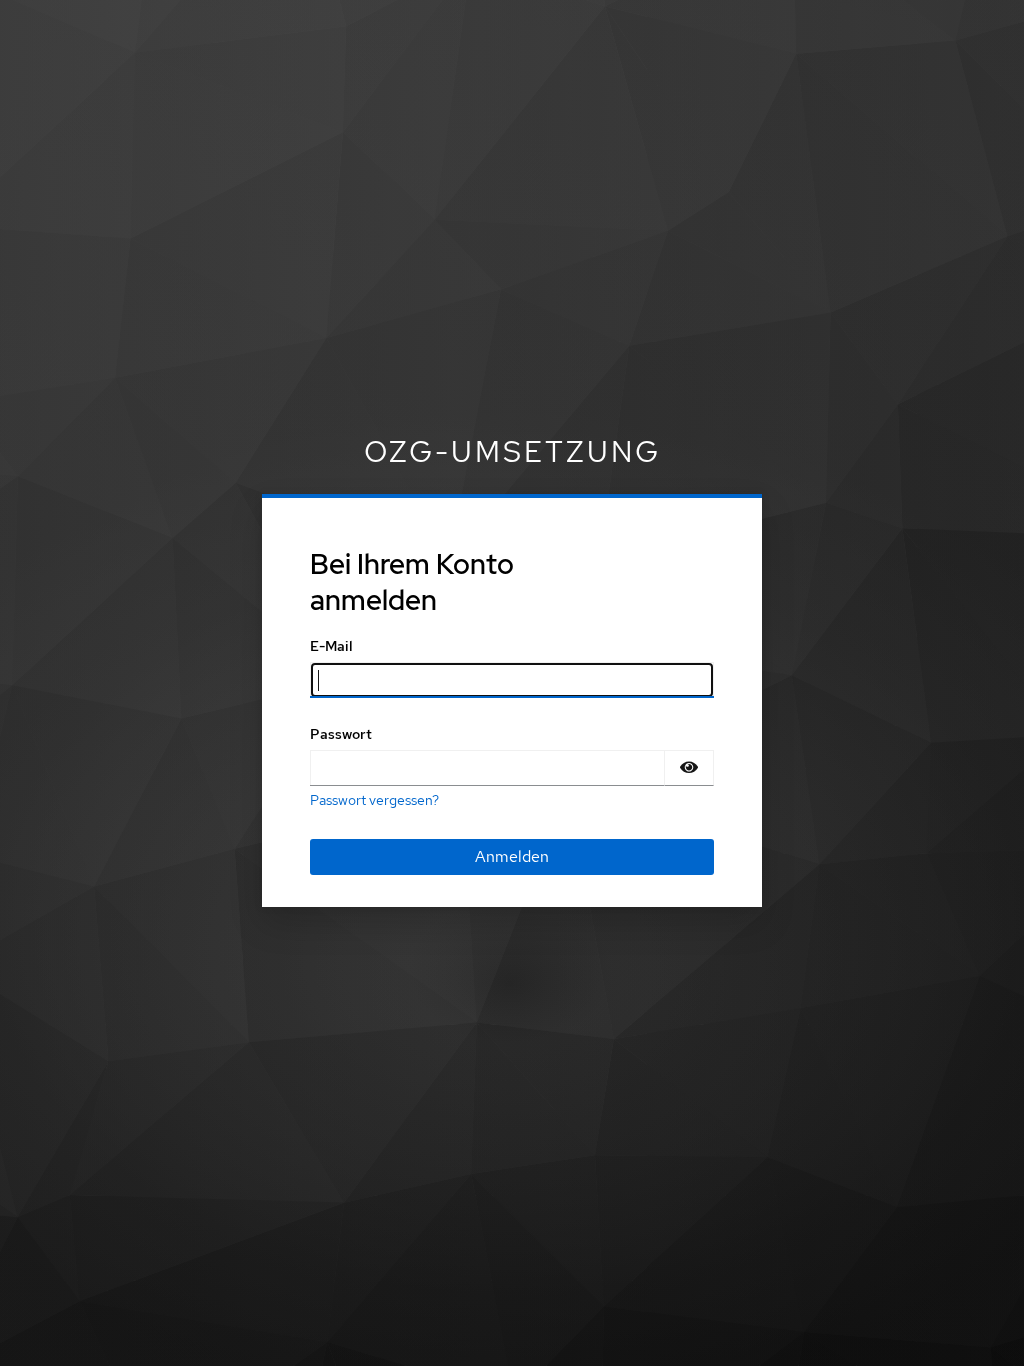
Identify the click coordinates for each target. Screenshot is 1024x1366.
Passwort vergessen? (374, 800)
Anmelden (512, 856)
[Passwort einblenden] (689, 768)
